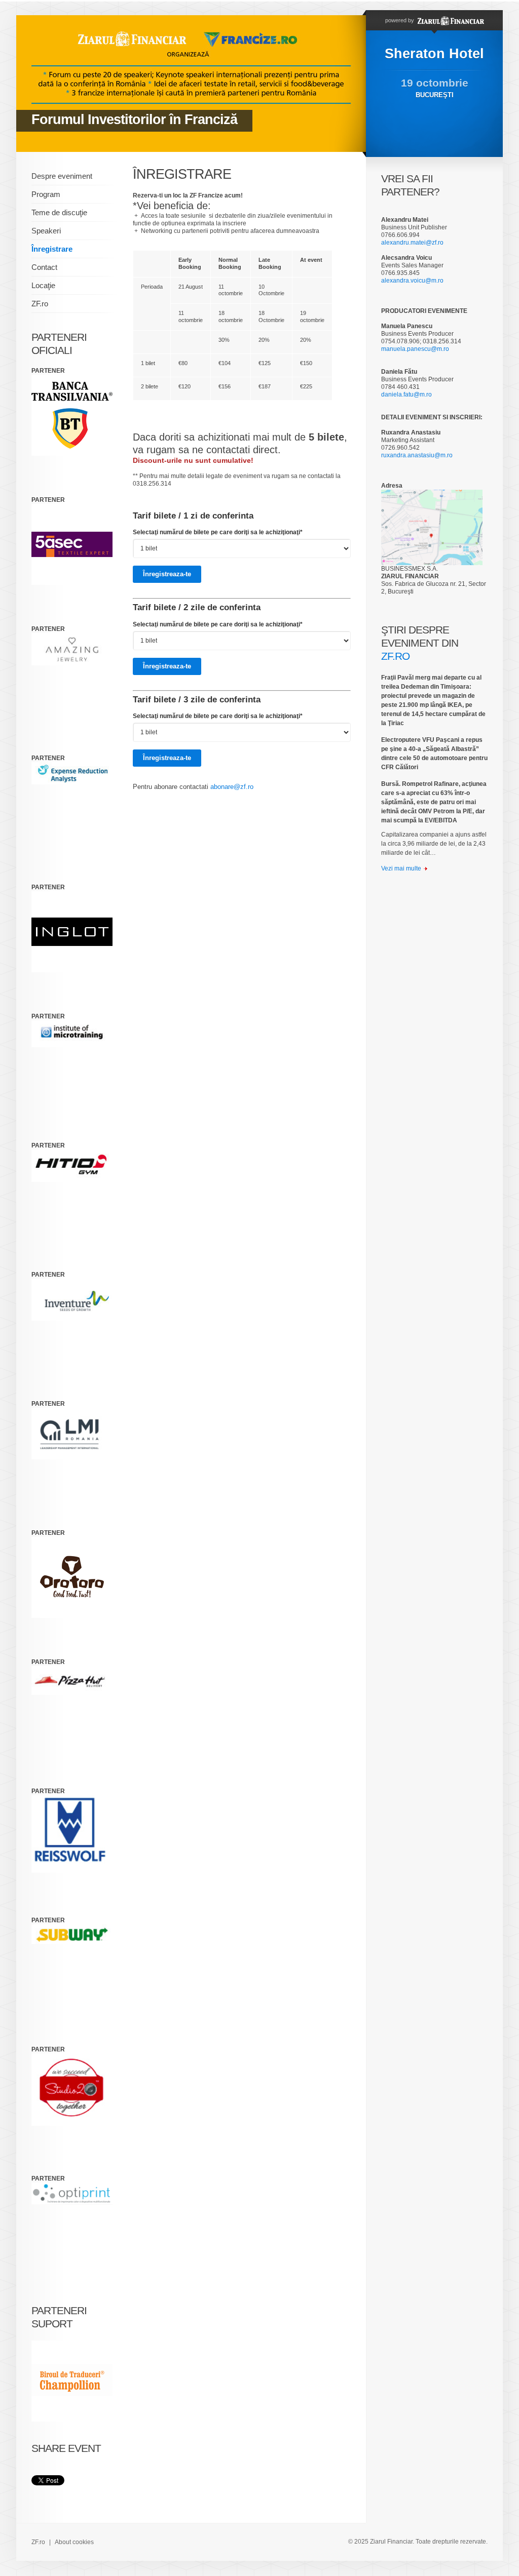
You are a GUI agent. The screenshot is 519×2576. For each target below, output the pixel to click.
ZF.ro (40, 304)
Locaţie (43, 285)
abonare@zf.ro (232, 787)
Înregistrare (52, 249)
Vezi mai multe (401, 868)
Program (46, 194)
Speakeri (46, 231)
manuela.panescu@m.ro (415, 349)
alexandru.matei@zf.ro (412, 243)
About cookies (74, 2542)
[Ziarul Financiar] (450, 20)
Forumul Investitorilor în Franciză (134, 120)
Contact (44, 267)
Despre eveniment (62, 176)
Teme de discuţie (59, 212)
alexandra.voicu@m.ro (412, 281)
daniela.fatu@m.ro (406, 394)
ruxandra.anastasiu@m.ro (417, 455)
